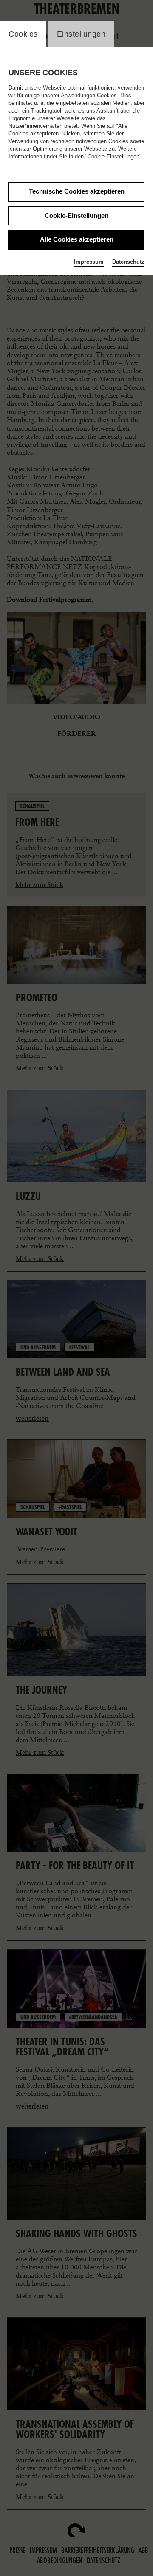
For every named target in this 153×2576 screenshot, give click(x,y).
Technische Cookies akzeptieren (77, 191)
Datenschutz (128, 262)
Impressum (89, 262)
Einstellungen (81, 34)
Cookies (23, 34)
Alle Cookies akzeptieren (77, 239)
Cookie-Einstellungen (76, 215)
